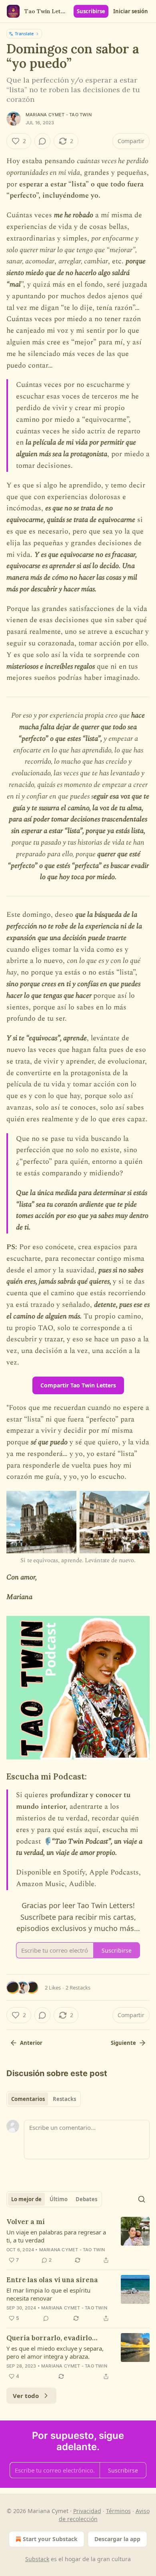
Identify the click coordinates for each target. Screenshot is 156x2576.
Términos (118, 2511)
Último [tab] (59, 2199)
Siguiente (123, 2043)
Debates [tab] (86, 2199)
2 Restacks (78, 1988)
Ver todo (26, 2396)
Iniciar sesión (131, 11)
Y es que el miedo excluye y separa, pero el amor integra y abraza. (55, 2352)
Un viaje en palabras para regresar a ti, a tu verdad (56, 2236)
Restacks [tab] (64, 2099)
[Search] (142, 2199)
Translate (24, 33)
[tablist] (44, 2099)
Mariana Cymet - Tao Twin (59, 115)
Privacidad (87, 2511)
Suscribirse (91, 11)
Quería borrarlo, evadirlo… (52, 2338)
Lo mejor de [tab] (26, 2199)
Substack (37, 2559)
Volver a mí (26, 2222)
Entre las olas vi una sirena (52, 2280)
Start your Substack (50, 2539)
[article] (78, 2241)
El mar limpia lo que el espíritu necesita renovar (48, 2294)
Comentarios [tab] (28, 2099)
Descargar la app (117, 2539)
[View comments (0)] (42, 141)
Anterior (31, 2043)
